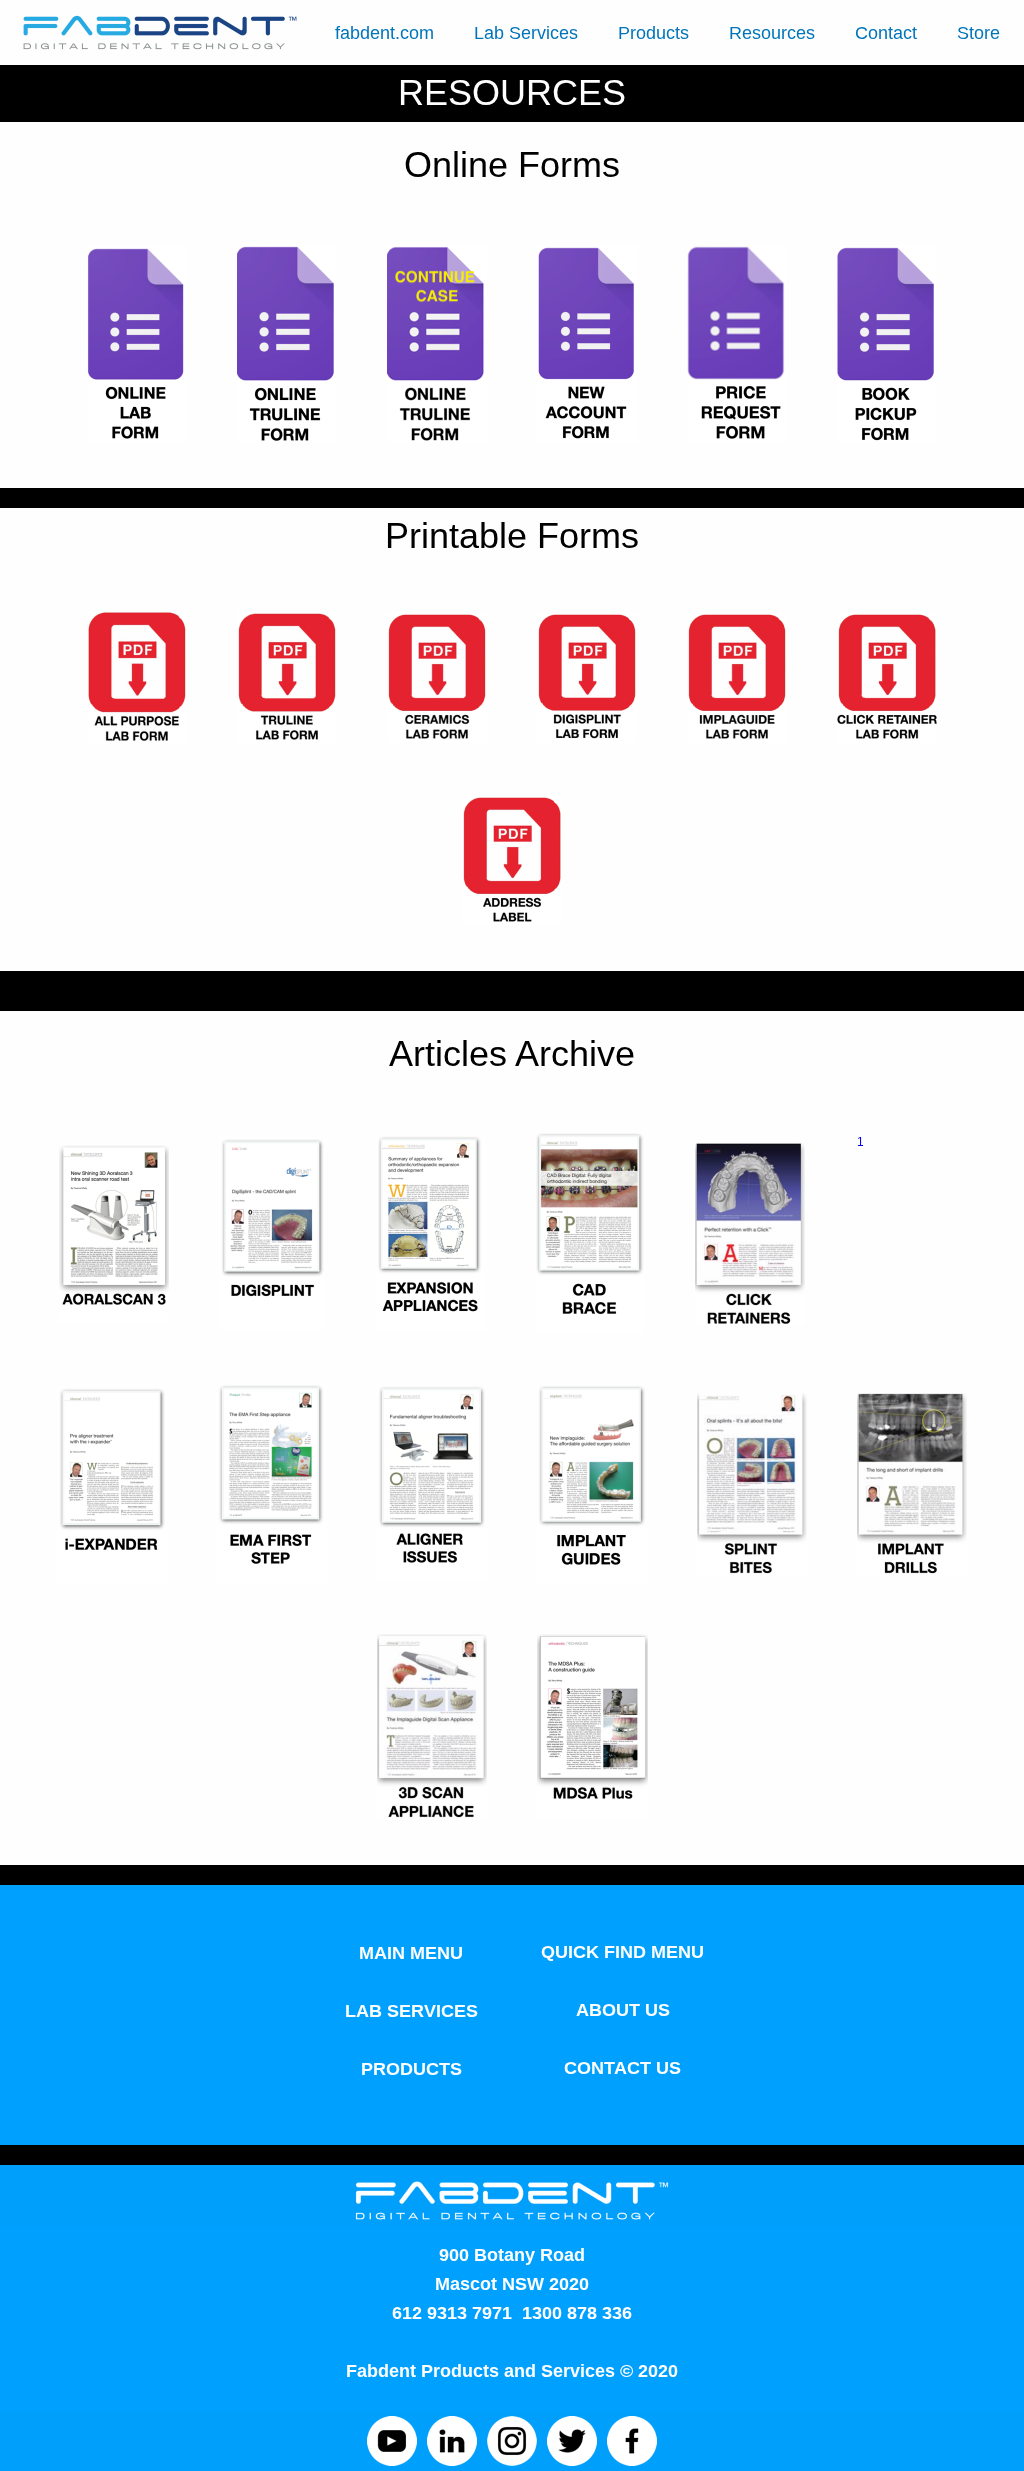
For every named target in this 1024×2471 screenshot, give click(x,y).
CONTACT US (622, 2068)
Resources (772, 33)
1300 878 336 (577, 2313)
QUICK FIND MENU (622, 1952)
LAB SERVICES (411, 2011)
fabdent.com (384, 33)
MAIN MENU (411, 1953)
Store (978, 33)
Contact (886, 33)
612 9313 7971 (452, 2313)
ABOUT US (623, 2010)
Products (653, 33)
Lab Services (526, 33)
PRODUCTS (411, 2069)
